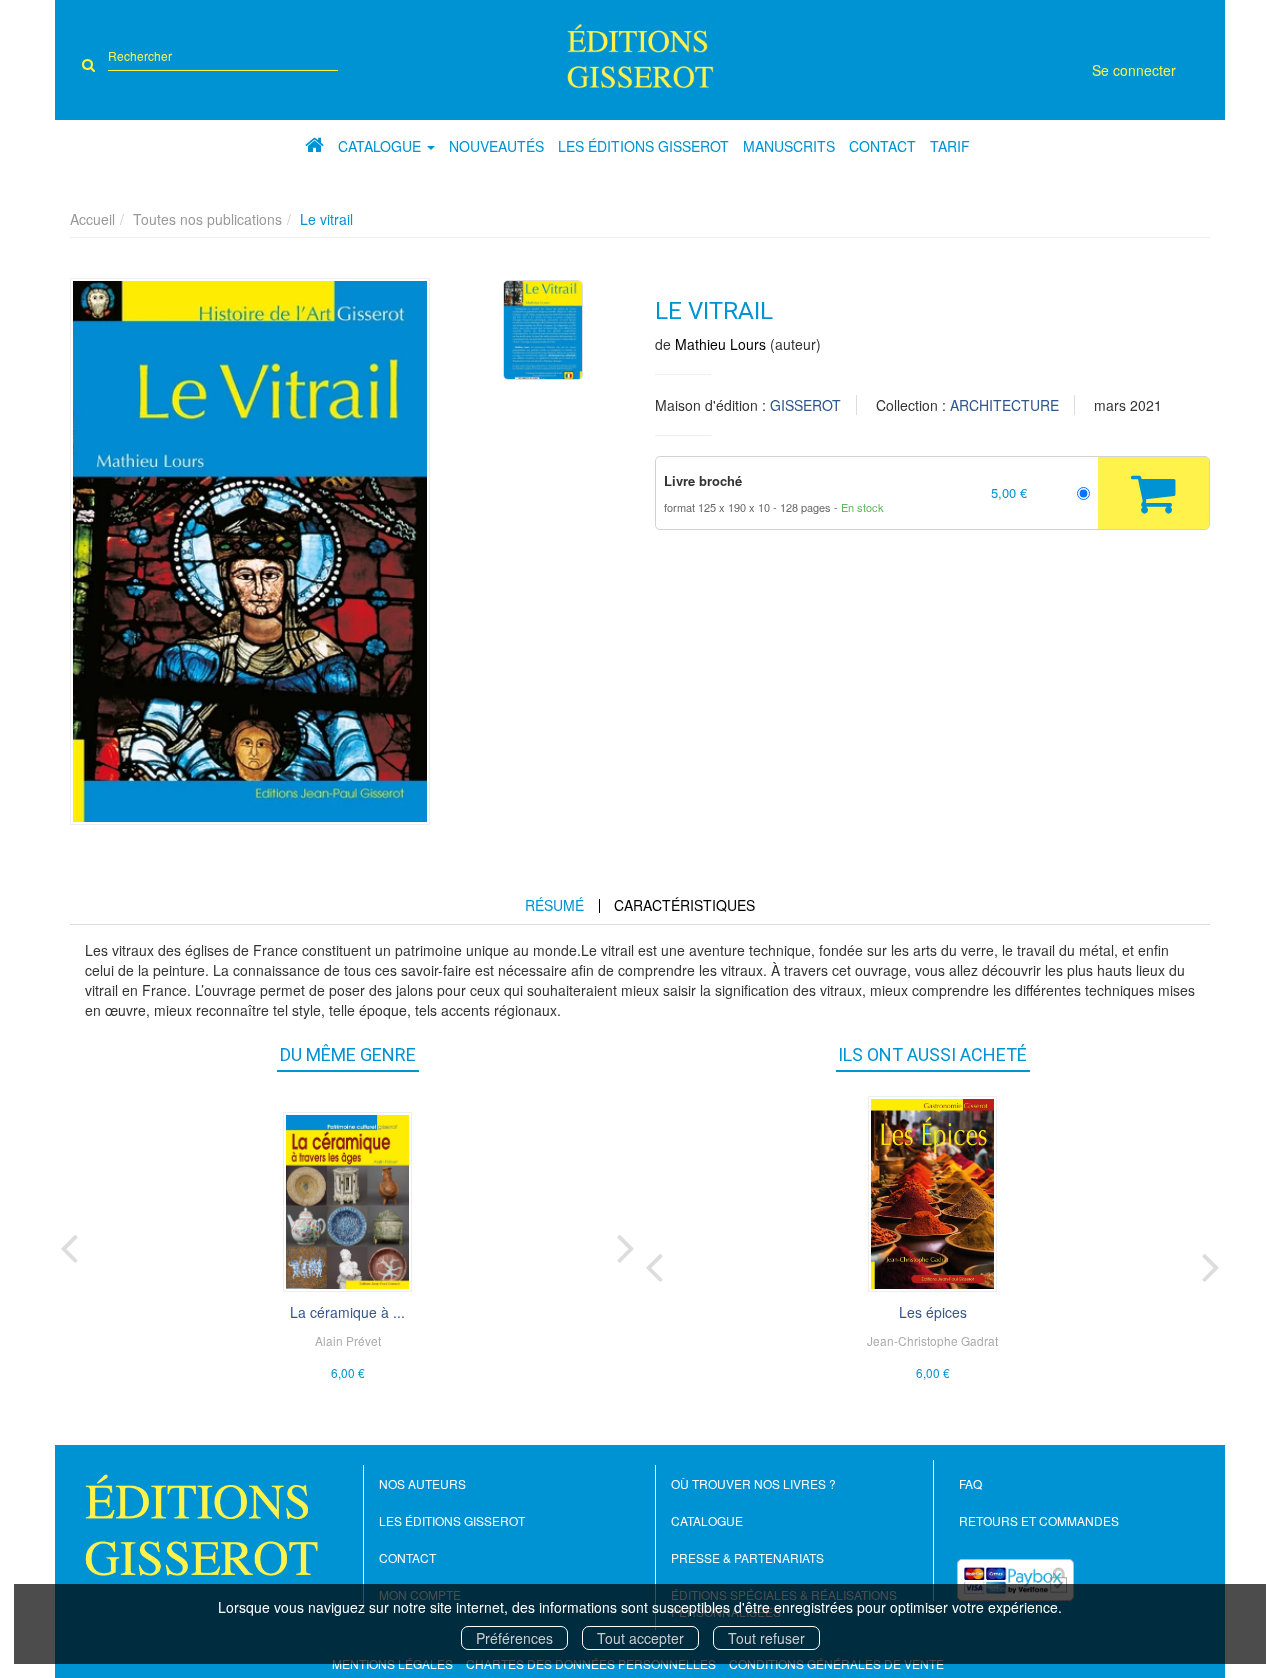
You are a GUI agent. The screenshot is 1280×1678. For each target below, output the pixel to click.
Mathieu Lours (720, 344)
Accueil (92, 219)
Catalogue (707, 1520)
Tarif (950, 146)
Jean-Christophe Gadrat (932, 1340)
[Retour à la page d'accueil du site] (640, 56)
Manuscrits (789, 146)
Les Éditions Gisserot (643, 146)
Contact (882, 146)
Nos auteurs (422, 1483)
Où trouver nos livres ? (753, 1483)
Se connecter (1134, 70)
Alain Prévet (348, 1340)
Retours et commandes (1039, 1520)
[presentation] (69, 1244)
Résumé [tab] (554, 905)
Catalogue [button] (381, 146)
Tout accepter (640, 1638)
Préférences (514, 1638)
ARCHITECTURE (1004, 405)
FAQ (970, 1483)
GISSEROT (805, 405)
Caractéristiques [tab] (684, 905)
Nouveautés (496, 146)
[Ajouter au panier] (1153, 493)
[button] (250, 551)
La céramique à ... (347, 1312)
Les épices (933, 1312)
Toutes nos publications (207, 219)
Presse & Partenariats (747, 1557)
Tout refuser (766, 1638)
